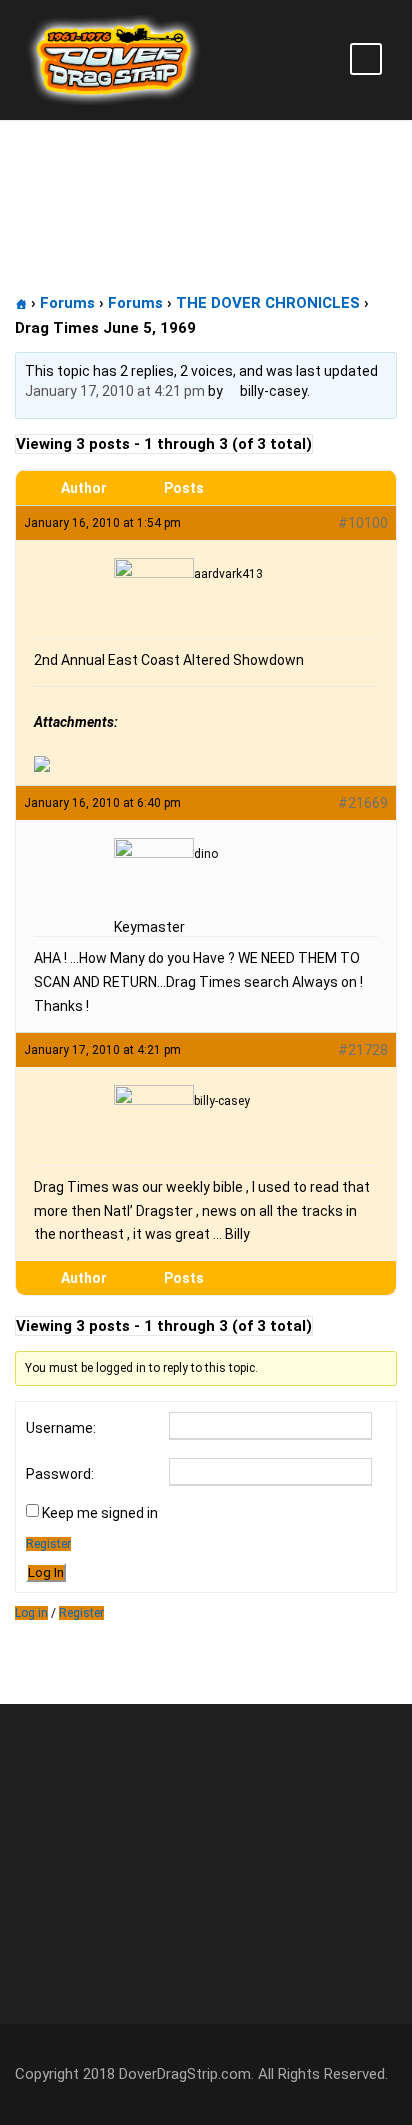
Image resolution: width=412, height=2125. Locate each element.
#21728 (363, 1050)
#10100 (363, 523)
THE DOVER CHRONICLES (268, 303)
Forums (67, 303)
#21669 (363, 803)
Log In (46, 1572)
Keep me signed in (100, 1513)
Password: (60, 1474)
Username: (61, 1428)
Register (48, 1544)
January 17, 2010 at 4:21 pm (115, 391)
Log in (31, 1613)
